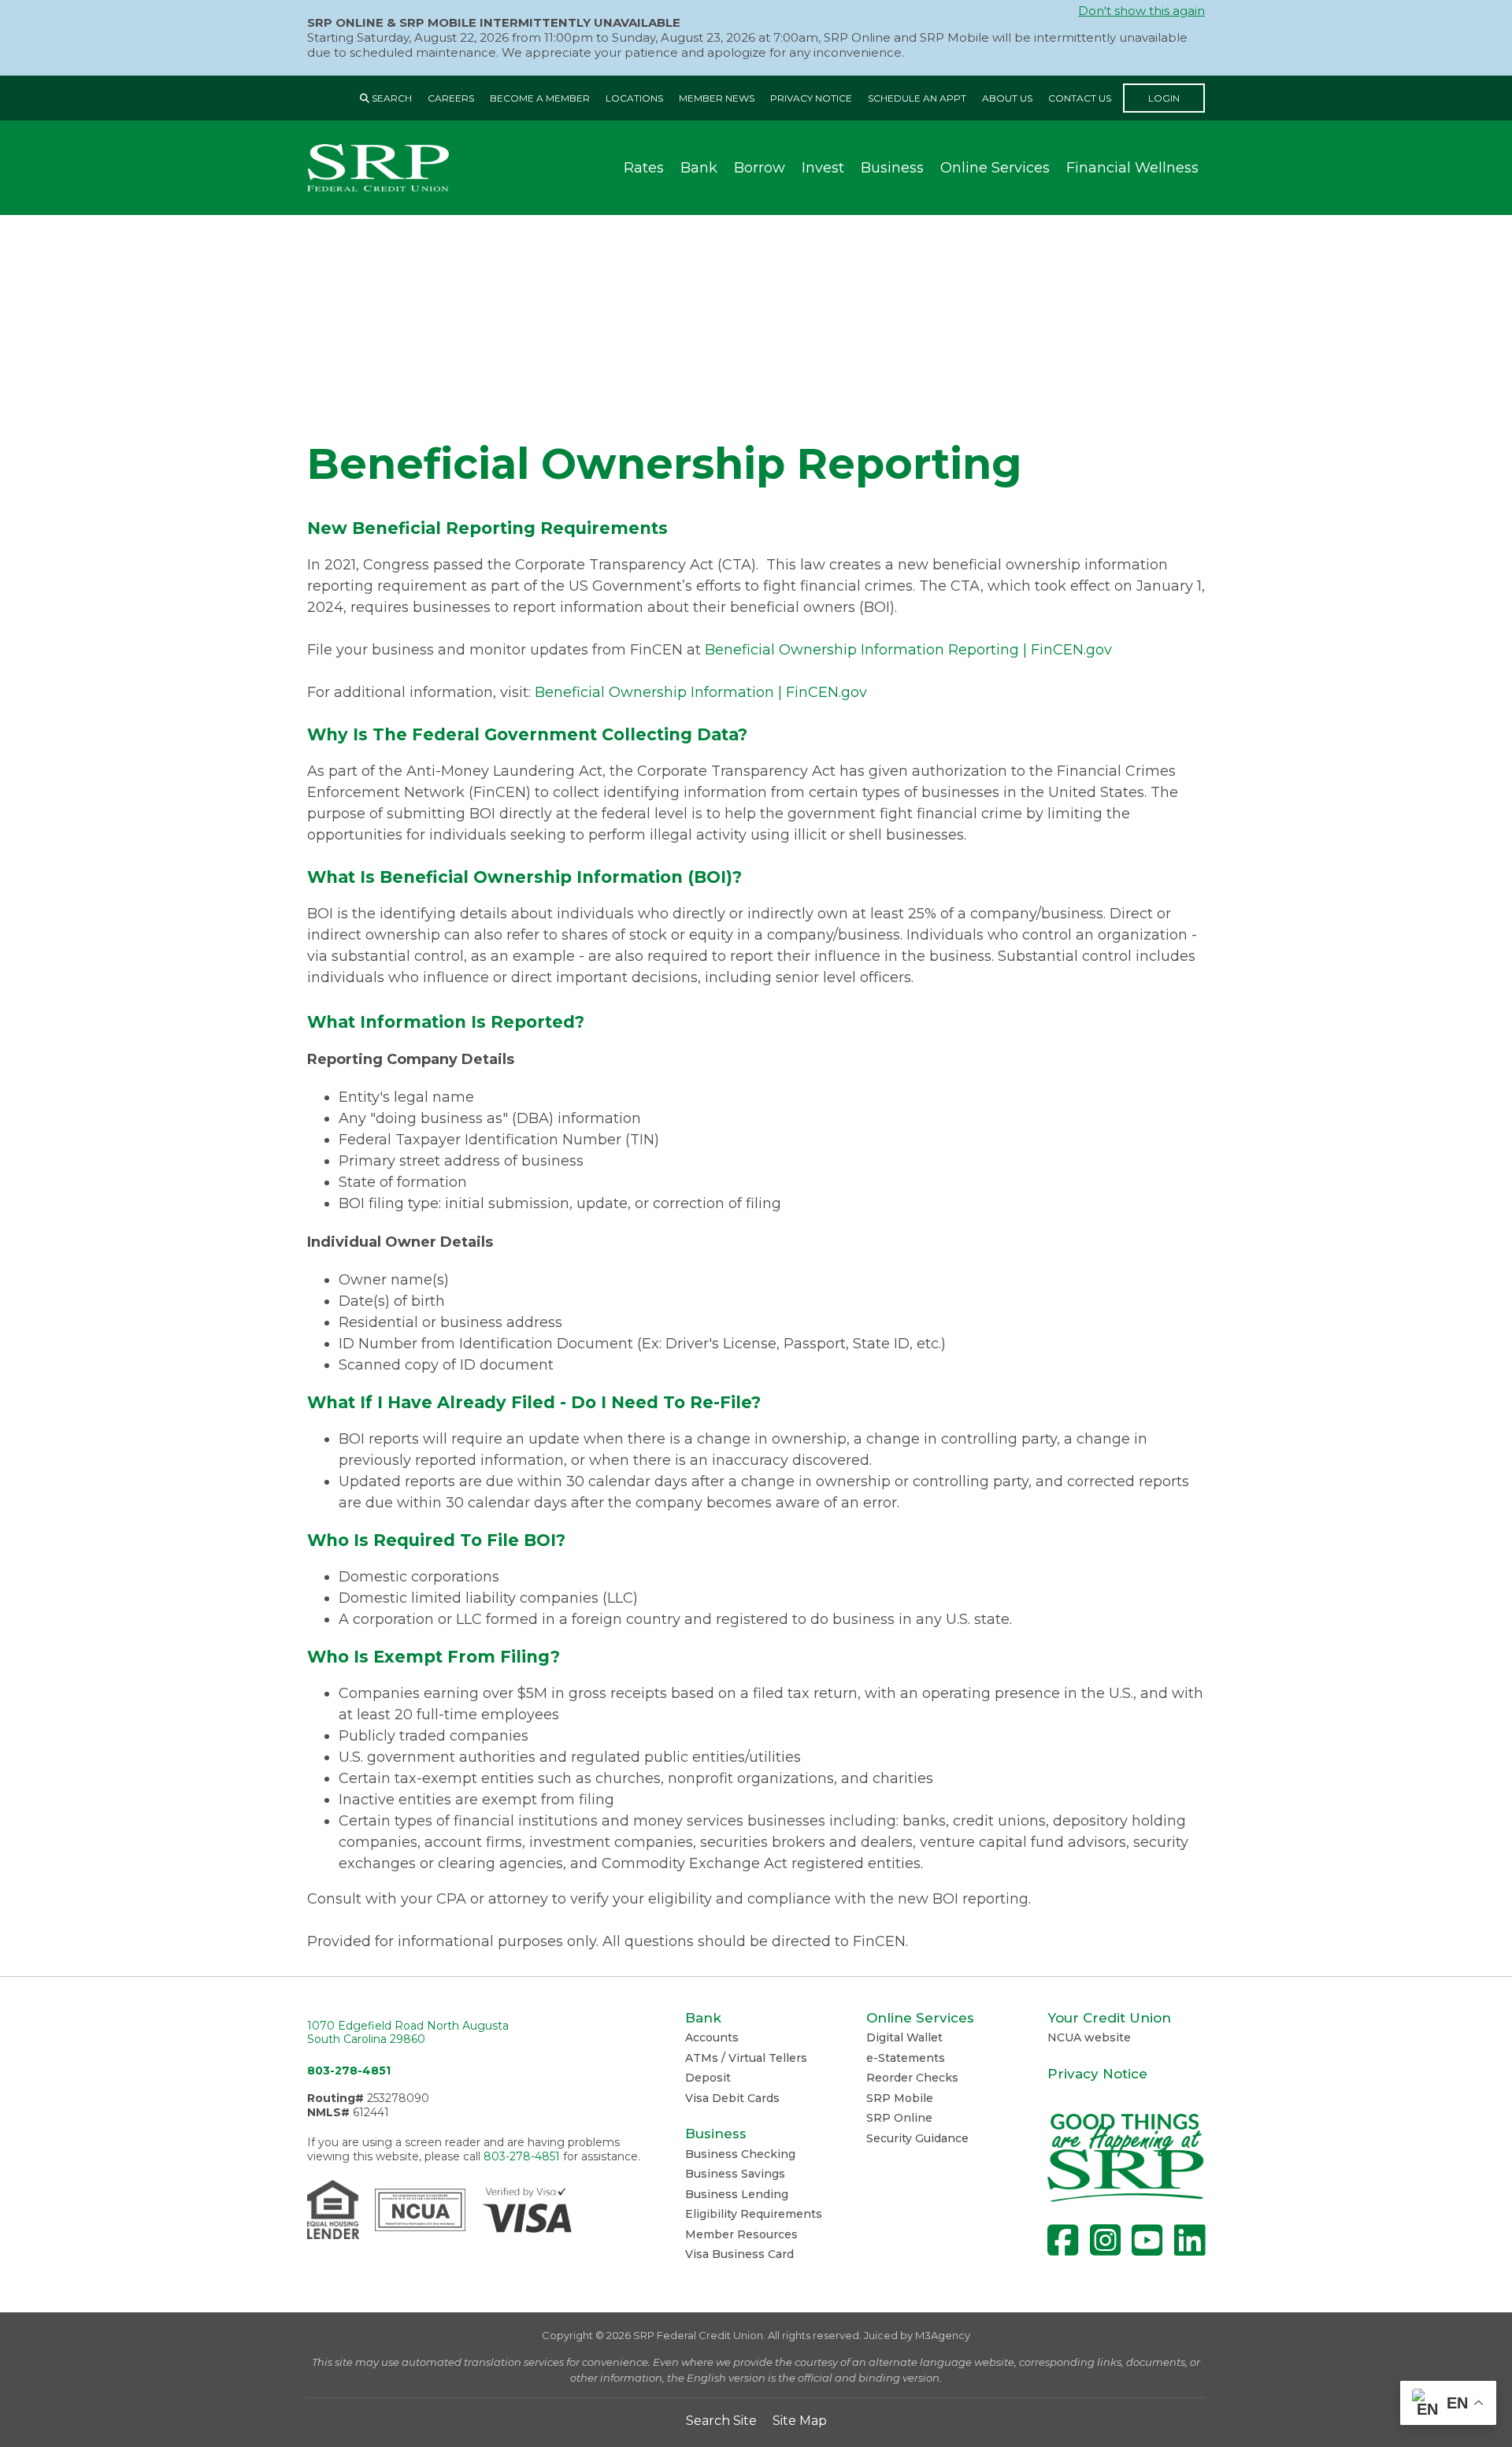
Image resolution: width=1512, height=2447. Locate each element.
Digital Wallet (904, 2037)
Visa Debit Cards (732, 2098)
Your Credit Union (1109, 2018)
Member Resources (741, 2234)
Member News (717, 98)
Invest (823, 168)
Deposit (708, 2078)
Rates (644, 168)
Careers (451, 98)
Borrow (760, 168)
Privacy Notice (811, 98)
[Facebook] (1063, 2240)
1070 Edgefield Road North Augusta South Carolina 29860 (408, 2033)
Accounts (712, 2037)
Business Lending (737, 2194)
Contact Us (1080, 98)
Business (892, 168)
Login (1164, 98)
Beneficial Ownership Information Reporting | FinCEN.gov (908, 650)
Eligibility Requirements (754, 2214)
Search (391, 98)
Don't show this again (1141, 11)
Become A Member (540, 98)
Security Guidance (917, 2138)
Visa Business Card (739, 2254)
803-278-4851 (349, 2071)
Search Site (721, 2421)
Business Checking (740, 2154)
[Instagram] (1105, 2240)
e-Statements (906, 2058)
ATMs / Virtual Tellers (746, 2058)
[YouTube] (1147, 2240)
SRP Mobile (900, 2098)
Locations (634, 98)
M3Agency (943, 2335)
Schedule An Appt (917, 98)
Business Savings (735, 2174)
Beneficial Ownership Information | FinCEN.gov (701, 692)
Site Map (800, 2421)
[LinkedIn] (1190, 2240)
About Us (1007, 98)
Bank (699, 168)
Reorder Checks (912, 2078)
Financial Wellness (1132, 168)
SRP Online (899, 2118)
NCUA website (1089, 2037)
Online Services (995, 168)
